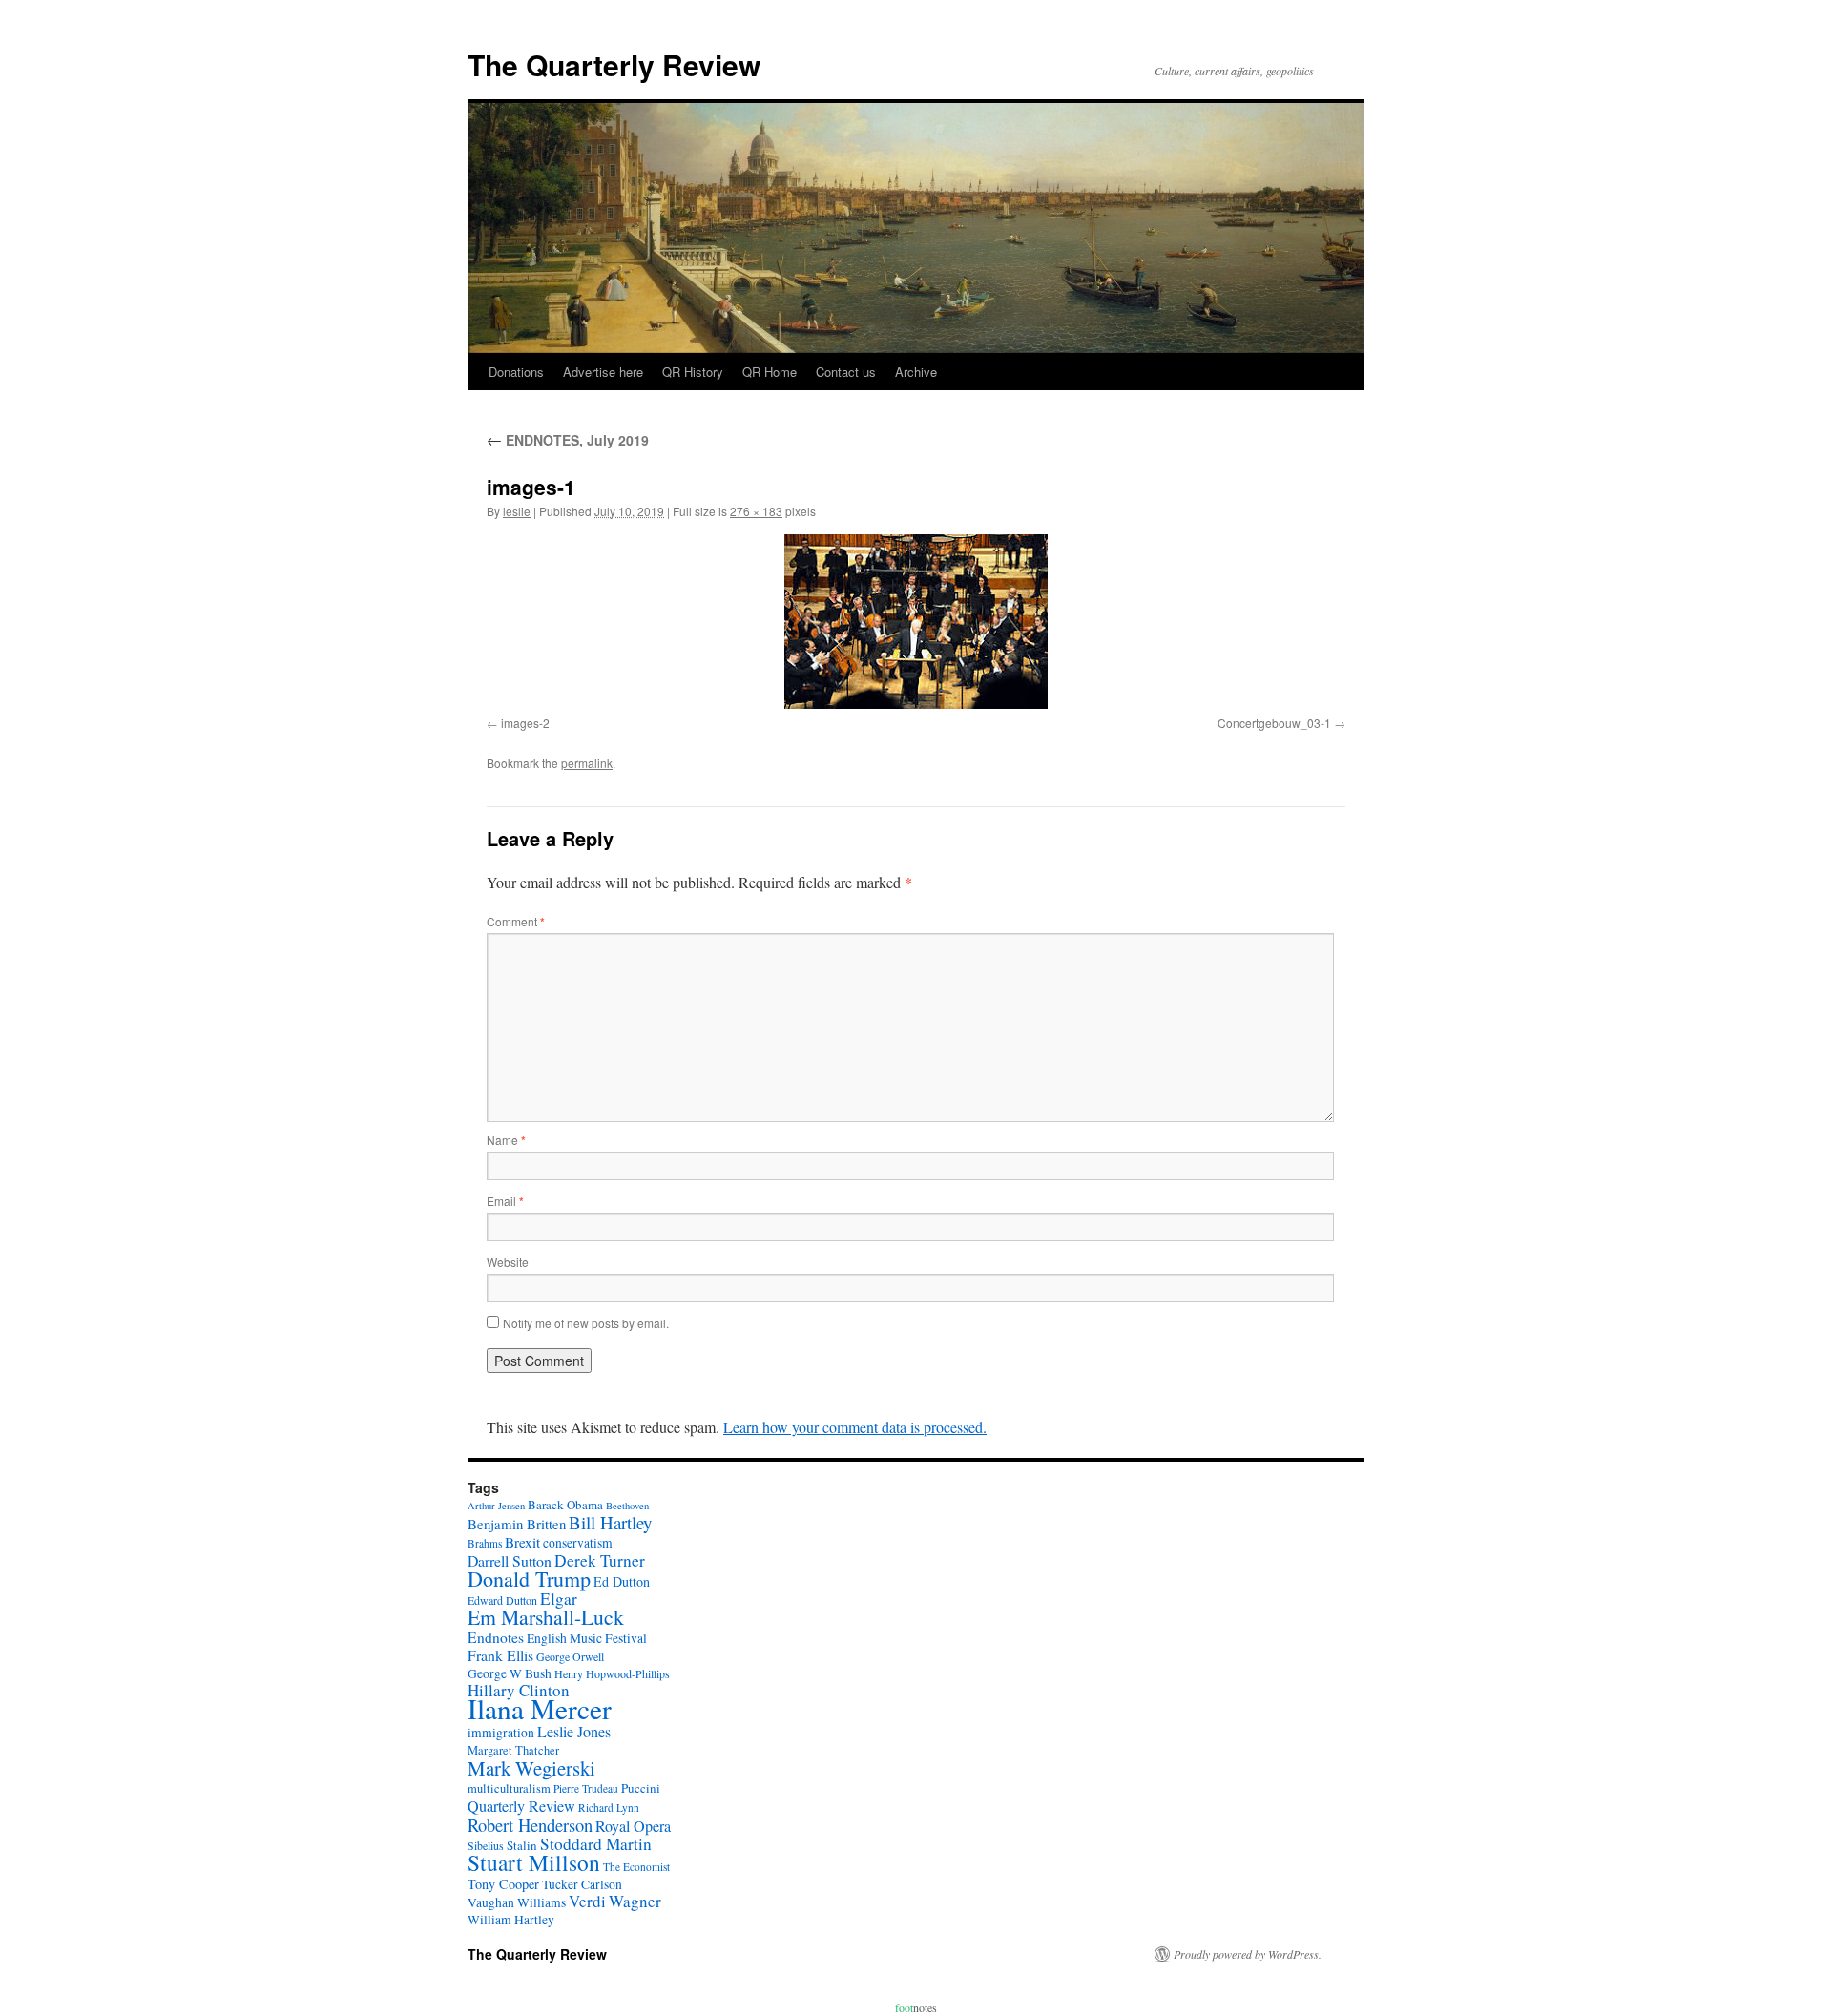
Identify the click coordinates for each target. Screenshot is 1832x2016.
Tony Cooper (503, 1884)
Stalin (522, 1845)
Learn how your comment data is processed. (855, 1427)
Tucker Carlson (582, 1884)
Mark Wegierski (531, 1768)
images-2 (525, 723)
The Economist (636, 1867)
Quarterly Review (521, 1806)
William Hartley (511, 1920)
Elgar (559, 1599)
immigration (501, 1733)
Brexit (522, 1542)
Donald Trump (529, 1579)
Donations (516, 372)
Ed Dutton (622, 1581)
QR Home (770, 372)
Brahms (485, 1543)
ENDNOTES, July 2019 (568, 440)
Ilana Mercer (540, 1708)
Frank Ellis (500, 1655)
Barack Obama (565, 1505)
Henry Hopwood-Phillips (612, 1673)
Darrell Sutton (510, 1560)
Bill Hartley (610, 1522)
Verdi (587, 1901)
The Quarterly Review (614, 64)
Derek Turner (600, 1560)
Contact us (846, 372)
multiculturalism (509, 1788)
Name (506, 1140)
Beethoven (627, 1506)
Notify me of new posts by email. (586, 1323)
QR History (693, 372)
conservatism (578, 1543)
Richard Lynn (609, 1808)
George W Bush (510, 1673)
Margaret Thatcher (513, 1750)
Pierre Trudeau (586, 1788)
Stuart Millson (534, 1862)
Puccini (641, 1788)
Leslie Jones (574, 1732)
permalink (587, 763)
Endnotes (496, 1637)
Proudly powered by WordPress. (1248, 1954)
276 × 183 (756, 511)
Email (505, 1201)
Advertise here (603, 372)
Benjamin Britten (517, 1524)
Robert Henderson (530, 1825)
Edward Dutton (502, 1600)
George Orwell (570, 1656)
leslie (517, 511)
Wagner (635, 1901)
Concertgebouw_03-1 (1274, 723)
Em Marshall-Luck (546, 1617)
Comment (516, 921)
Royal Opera (633, 1826)
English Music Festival (587, 1638)
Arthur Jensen (496, 1506)
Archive (916, 372)
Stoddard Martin (596, 1844)
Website (508, 1262)
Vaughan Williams (517, 1902)
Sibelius (486, 1845)
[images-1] (916, 622)
